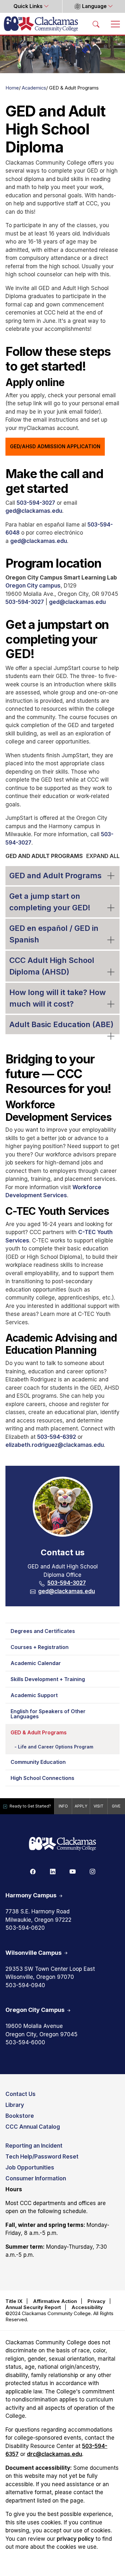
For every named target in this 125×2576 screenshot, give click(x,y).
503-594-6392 (57, 1437)
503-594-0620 (25, 1928)
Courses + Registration (40, 1647)
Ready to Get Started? (30, 1806)
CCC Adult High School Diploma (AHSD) (52, 966)
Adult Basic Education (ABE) (61, 1024)
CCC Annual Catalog (33, 2127)
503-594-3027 (36, 503)
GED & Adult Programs (39, 1732)
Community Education (38, 1762)
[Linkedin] (53, 1871)
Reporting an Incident (34, 2146)
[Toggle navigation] (115, 24)
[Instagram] (92, 1871)
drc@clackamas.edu (54, 2454)
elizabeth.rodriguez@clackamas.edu (55, 1445)
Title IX (14, 2301)
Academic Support (34, 1695)
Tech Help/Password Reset (42, 2157)
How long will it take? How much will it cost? (58, 998)
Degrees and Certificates (43, 1631)
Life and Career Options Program (56, 1747)
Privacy (96, 2301)
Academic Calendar (36, 1663)
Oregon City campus (33, 586)
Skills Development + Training (48, 1679)
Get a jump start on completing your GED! (50, 902)
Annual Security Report (33, 2307)
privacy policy (75, 2539)
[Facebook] (33, 1871)
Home (12, 88)
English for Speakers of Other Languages (48, 1714)
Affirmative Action (55, 2301)
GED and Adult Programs (55, 876)
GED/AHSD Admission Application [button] (55, 447)
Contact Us (21, 2094)
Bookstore (20, 2116)
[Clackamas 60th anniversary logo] (63, 1844)
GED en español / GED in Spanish (54, 934)
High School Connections (42, 1778)
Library (15, 2105)
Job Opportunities (30, 2168)
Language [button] (94, 6)
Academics (34, 88)
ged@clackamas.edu (34, 511)
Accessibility (87, 2307)
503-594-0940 (25, 1985)
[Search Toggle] (96, 24)
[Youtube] (72, 1871)
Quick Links (29, 6)
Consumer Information (36, 2178)
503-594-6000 (25, 2042)
